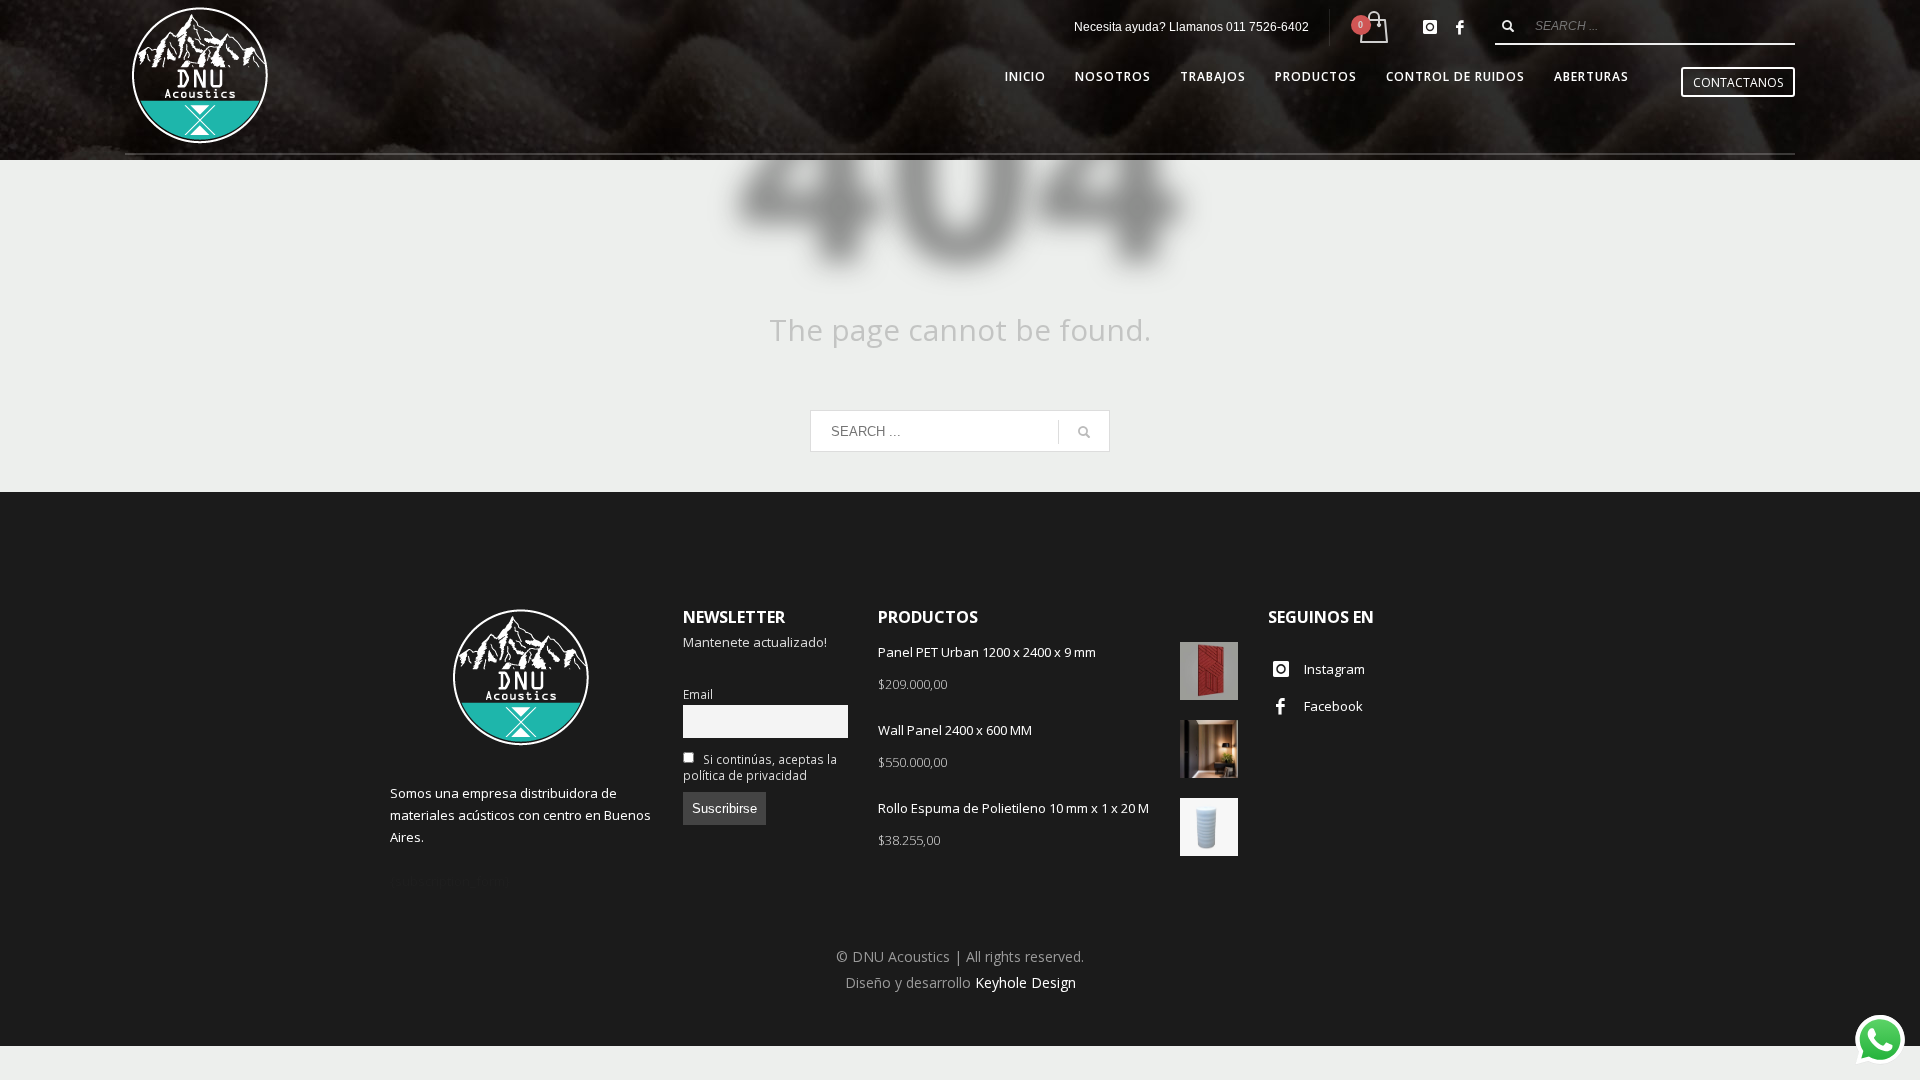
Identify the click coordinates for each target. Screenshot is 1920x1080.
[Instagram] (1430, 27)
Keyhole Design (1025, 982)
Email (698, 694)
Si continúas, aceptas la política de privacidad (760, 767)
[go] (1508, 26)
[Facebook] (1460, 27)
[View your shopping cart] (1372, 27)
